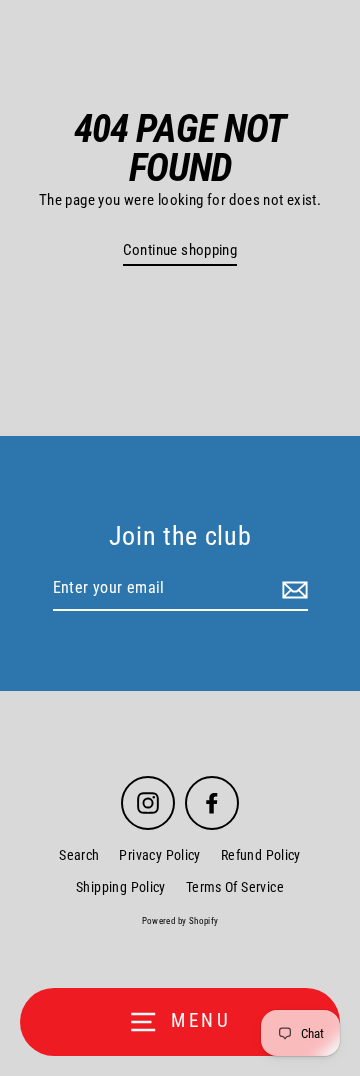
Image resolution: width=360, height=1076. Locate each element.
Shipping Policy (121, 887)
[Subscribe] (292, 589)
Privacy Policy (159, 855)
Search (79, 855)
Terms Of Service (235, 887)
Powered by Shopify (180, 921)
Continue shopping (180, 250)
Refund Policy (261, 855)
